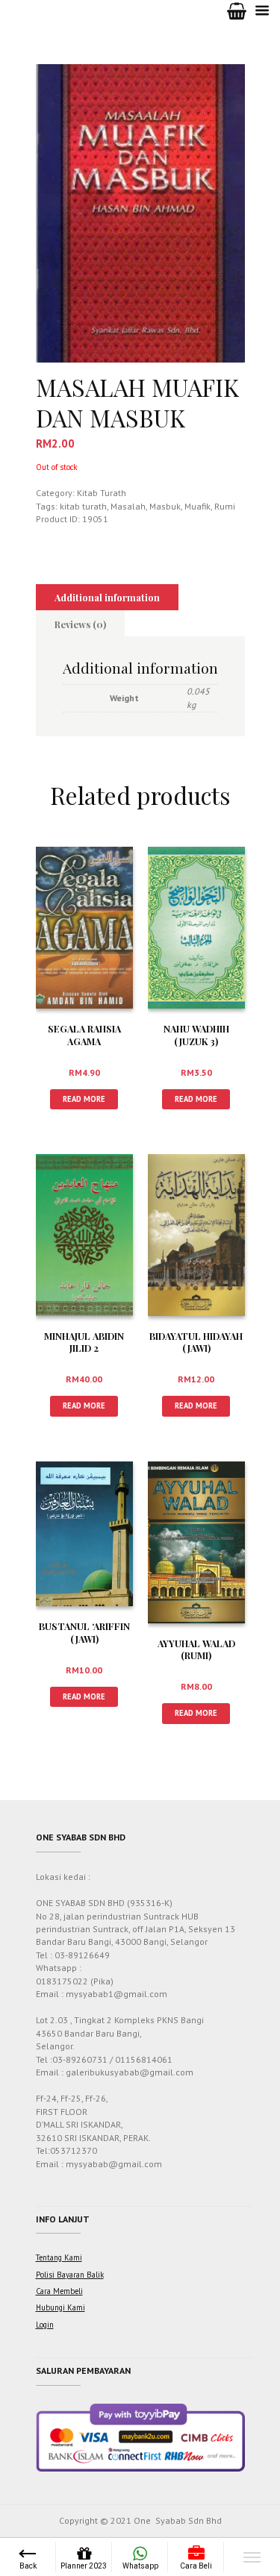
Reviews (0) (80, 624)
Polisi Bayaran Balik (70, 2275)
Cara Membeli (59, 2291)
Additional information (107, 597)
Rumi (225, 506)
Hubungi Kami (60, 2307)
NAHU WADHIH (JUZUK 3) (196, 1035)
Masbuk (165, 506)
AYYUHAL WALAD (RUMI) (196, 1649)
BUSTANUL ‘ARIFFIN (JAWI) (84, 1632)
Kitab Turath (102, 493)
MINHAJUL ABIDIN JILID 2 (84, 1342)
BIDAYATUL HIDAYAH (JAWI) (196, 1342)
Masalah (128, 506)
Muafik (197, 506)
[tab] (108, 598)
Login (45, 2325)
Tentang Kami (59, 2257)
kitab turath (83, 506)
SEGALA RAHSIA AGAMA (84, 1035)
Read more (84, 1099)
